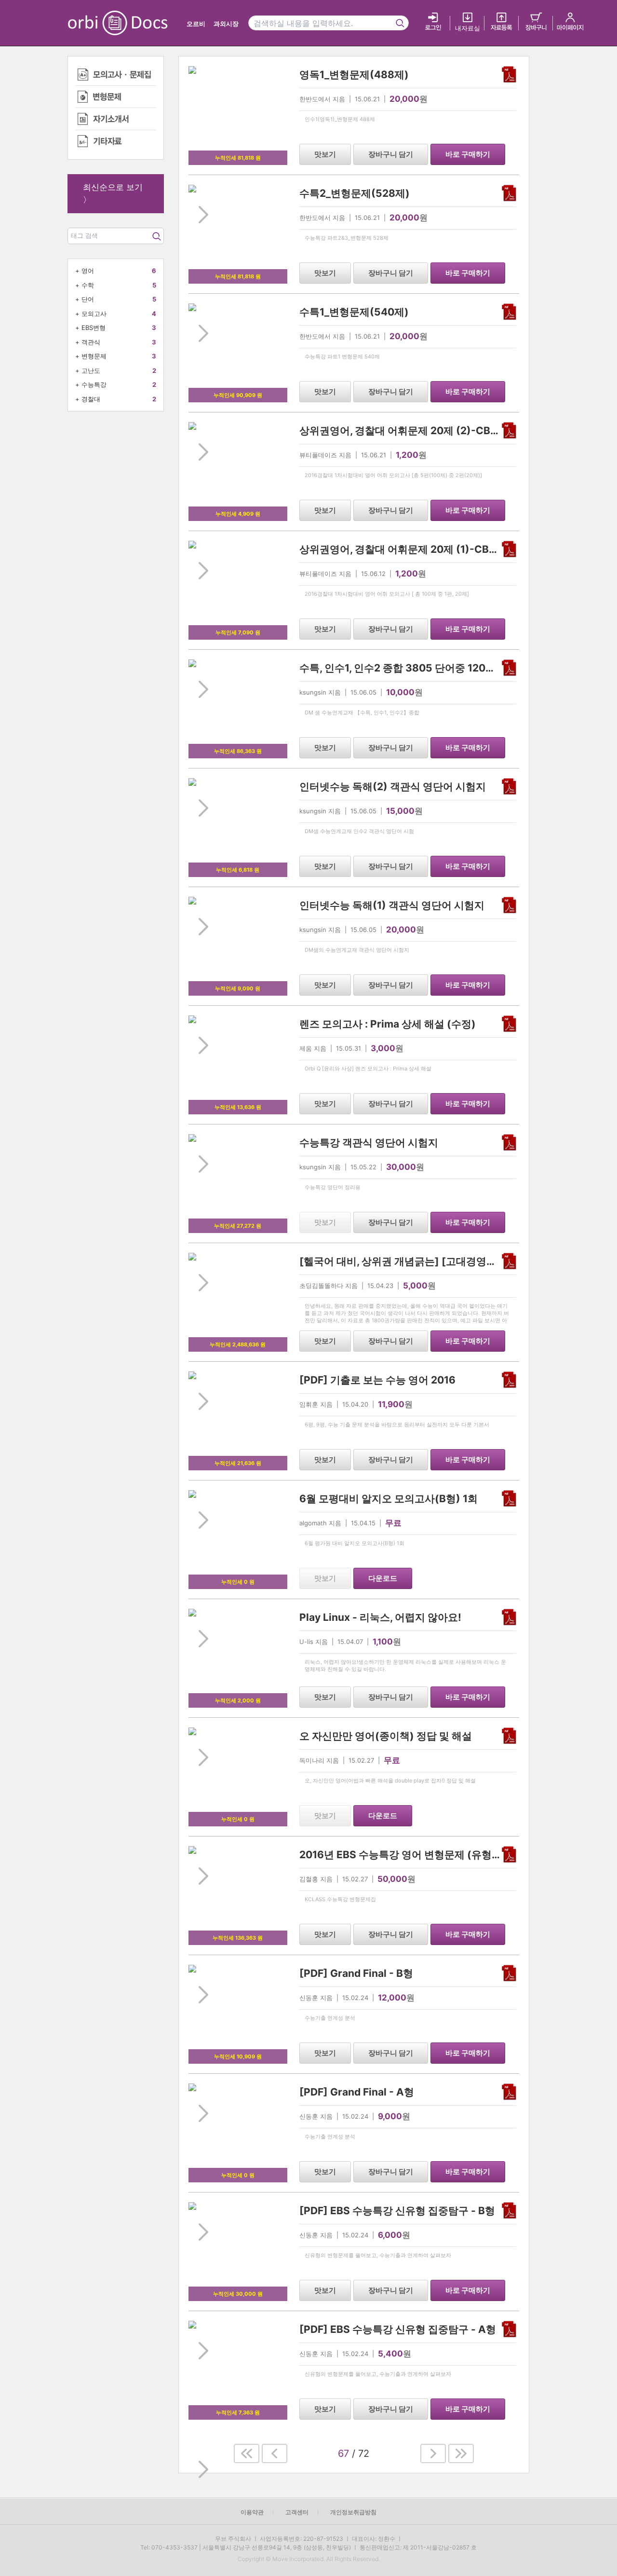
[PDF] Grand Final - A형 (357, 2092)
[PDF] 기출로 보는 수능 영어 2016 (377, 1380)
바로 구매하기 (468, 154)
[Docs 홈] (143, 23)
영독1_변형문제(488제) (354, 75)
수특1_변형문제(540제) (354, 312)
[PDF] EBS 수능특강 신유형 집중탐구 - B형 (397, 2211)
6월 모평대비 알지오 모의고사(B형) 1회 (389, 1499)
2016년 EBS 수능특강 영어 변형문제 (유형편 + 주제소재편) (434, 1855)
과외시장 (226, 24)
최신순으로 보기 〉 (113, 193)
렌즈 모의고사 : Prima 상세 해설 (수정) (388, 1024)
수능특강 (94, 384)
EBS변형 (94, 328)
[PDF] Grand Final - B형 (356, 1973)
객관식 (91, 342)
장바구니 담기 (391, 154)
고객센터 (297, 2512)
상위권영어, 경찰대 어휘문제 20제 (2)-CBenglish (413, 431)
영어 (88, 271)
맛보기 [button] (325, 154)
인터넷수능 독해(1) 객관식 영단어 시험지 (392, 905)
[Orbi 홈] (88, 23)
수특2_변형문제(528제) (355, 193)
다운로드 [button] (383, 1578)
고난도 (91, 370)
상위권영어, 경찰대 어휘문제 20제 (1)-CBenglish (412, 549)
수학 (88, 285)
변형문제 (94, 356)
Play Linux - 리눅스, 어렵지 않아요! (380, 1617)
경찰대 (91, 399)
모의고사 (94, 314)
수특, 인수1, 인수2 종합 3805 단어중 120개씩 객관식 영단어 (435, 668)
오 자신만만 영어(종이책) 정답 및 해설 (386, 1736)
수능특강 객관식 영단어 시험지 (369, 1143)
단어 (88, 299)
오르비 (196, 24)
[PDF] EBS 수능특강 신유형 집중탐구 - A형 (398, 2329)
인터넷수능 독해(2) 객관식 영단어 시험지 (393, 787)
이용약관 (252, 2512)
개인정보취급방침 (353, 2512)
